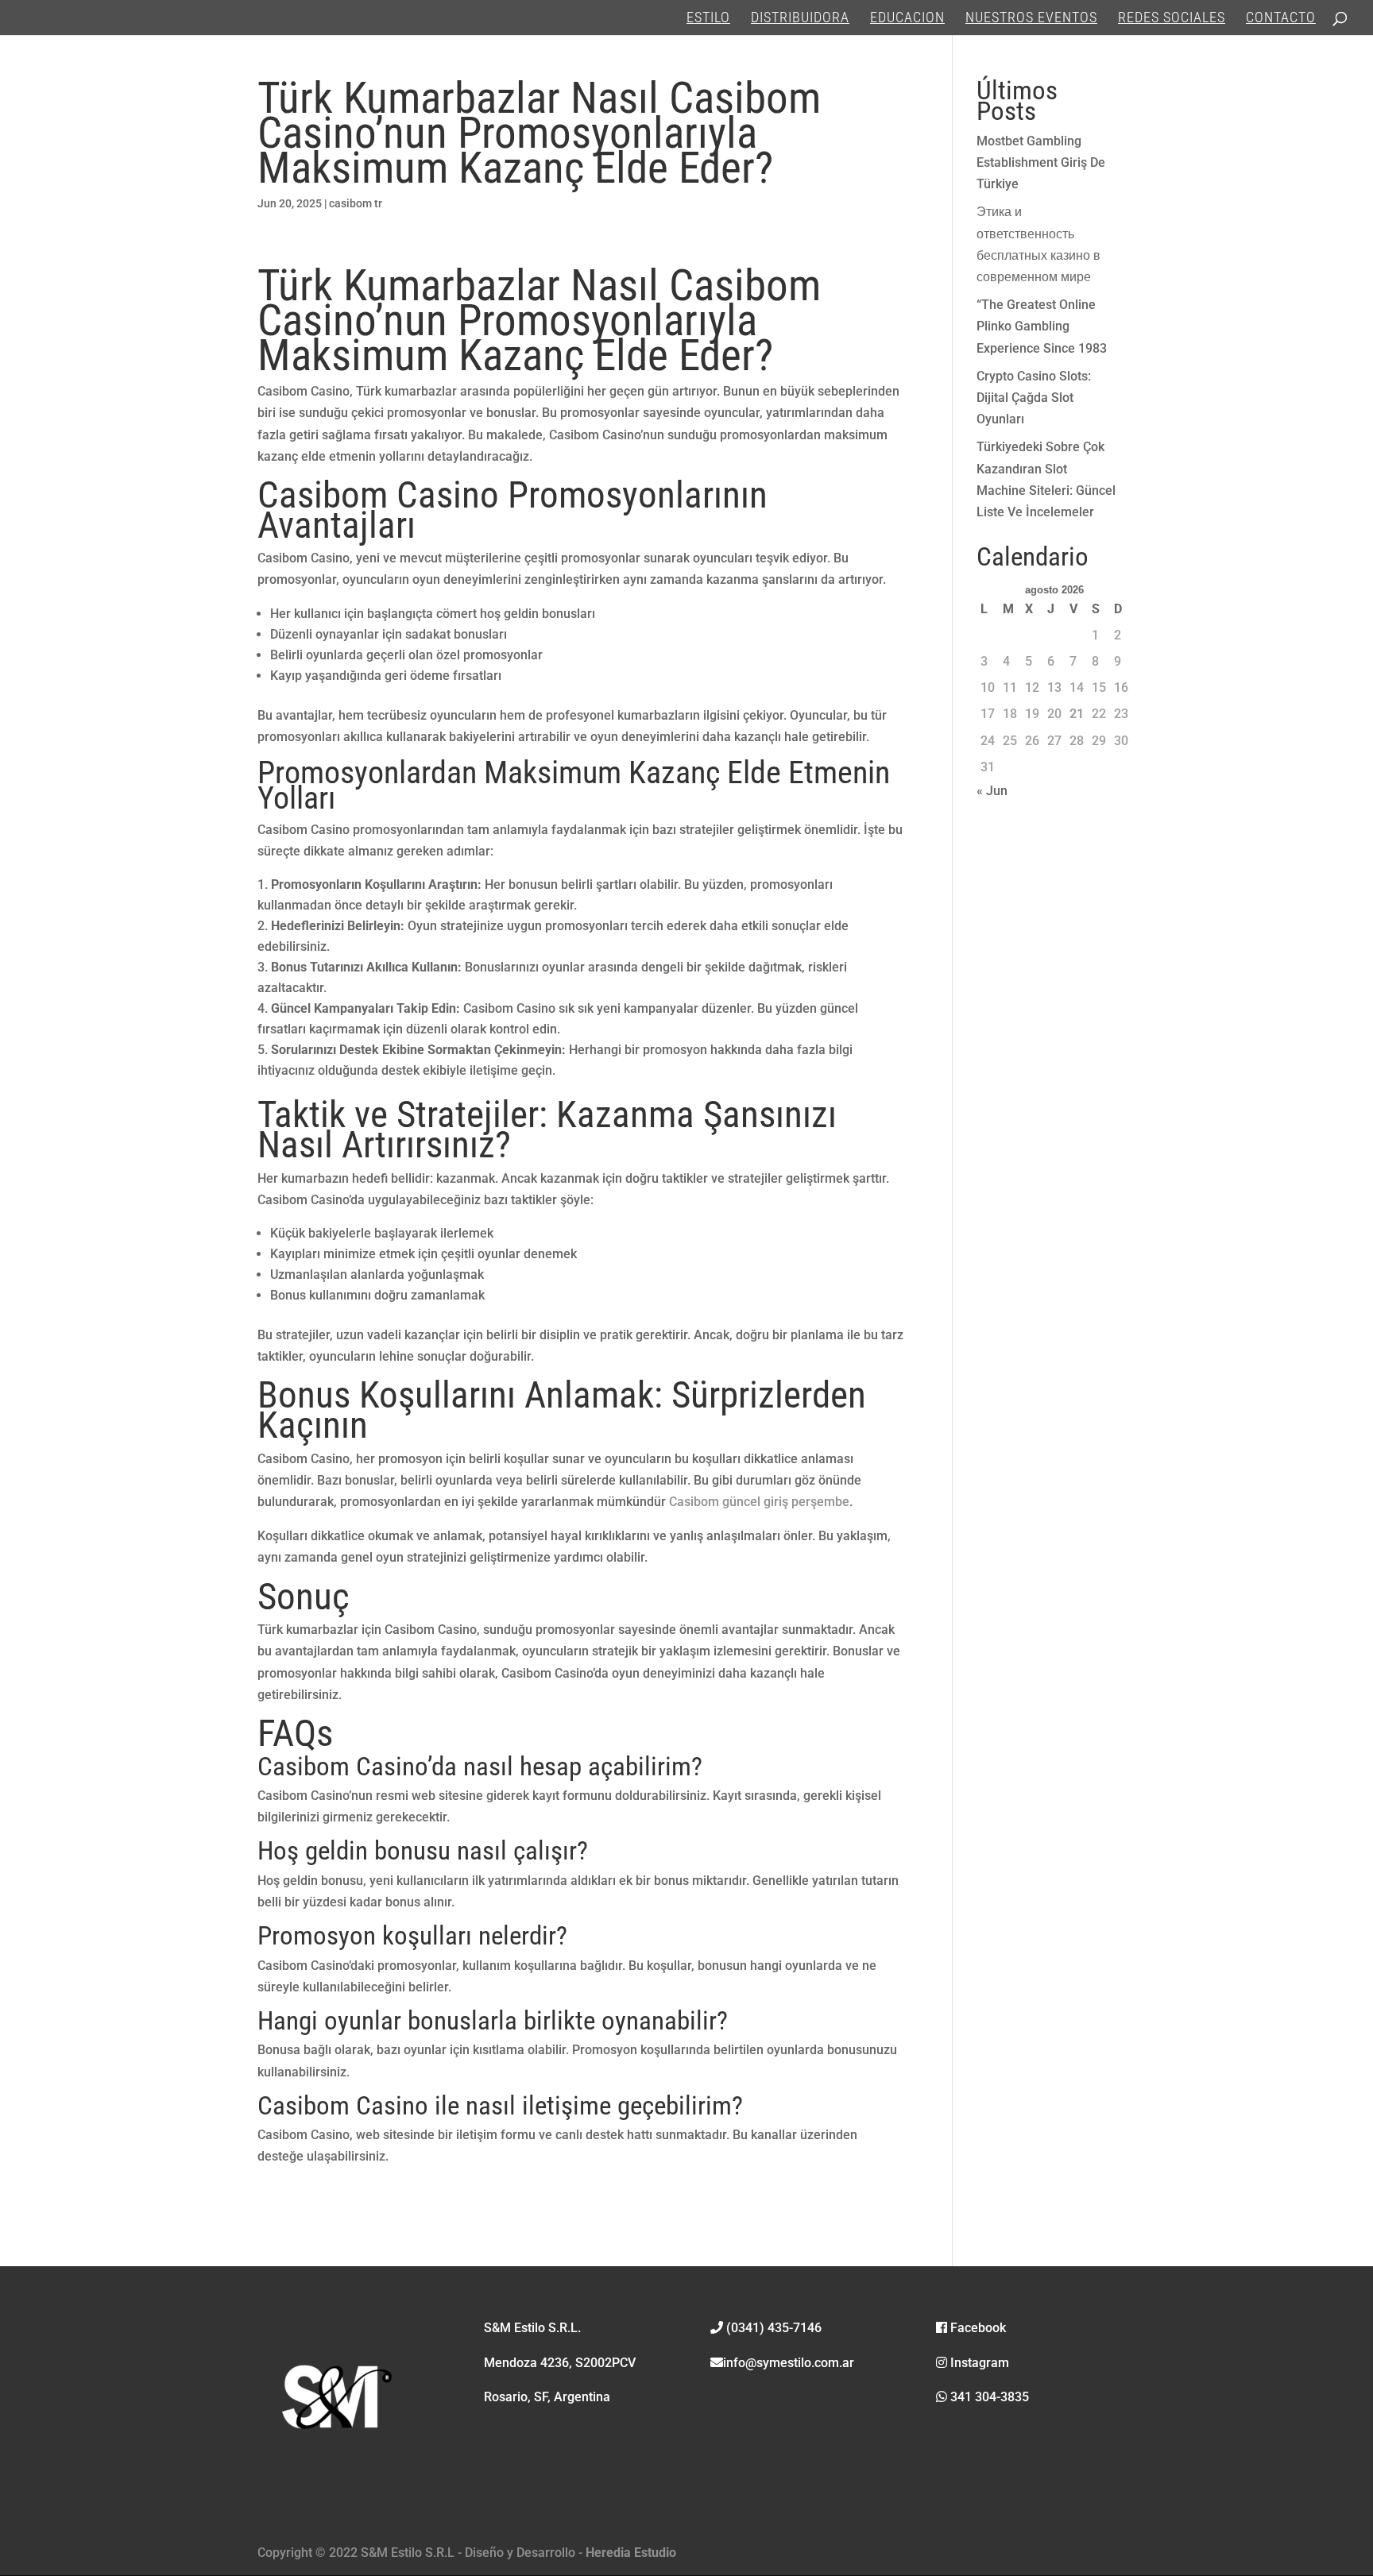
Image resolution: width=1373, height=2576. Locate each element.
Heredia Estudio (631, 2553)
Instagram (978, 2363)
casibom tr (356, 203)
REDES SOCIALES (1172, 19)
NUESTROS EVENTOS (1031, 19)
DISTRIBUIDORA (800, 19)
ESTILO (708, 19)
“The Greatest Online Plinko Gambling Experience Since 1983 (1042, 326)
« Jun (992, 791)
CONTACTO (1281, 19)
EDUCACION (907, 19)
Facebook (977, 2328)
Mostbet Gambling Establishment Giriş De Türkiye (1041, 162)
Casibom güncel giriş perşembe (759, 1502)
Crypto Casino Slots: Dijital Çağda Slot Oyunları (1034, 398)
